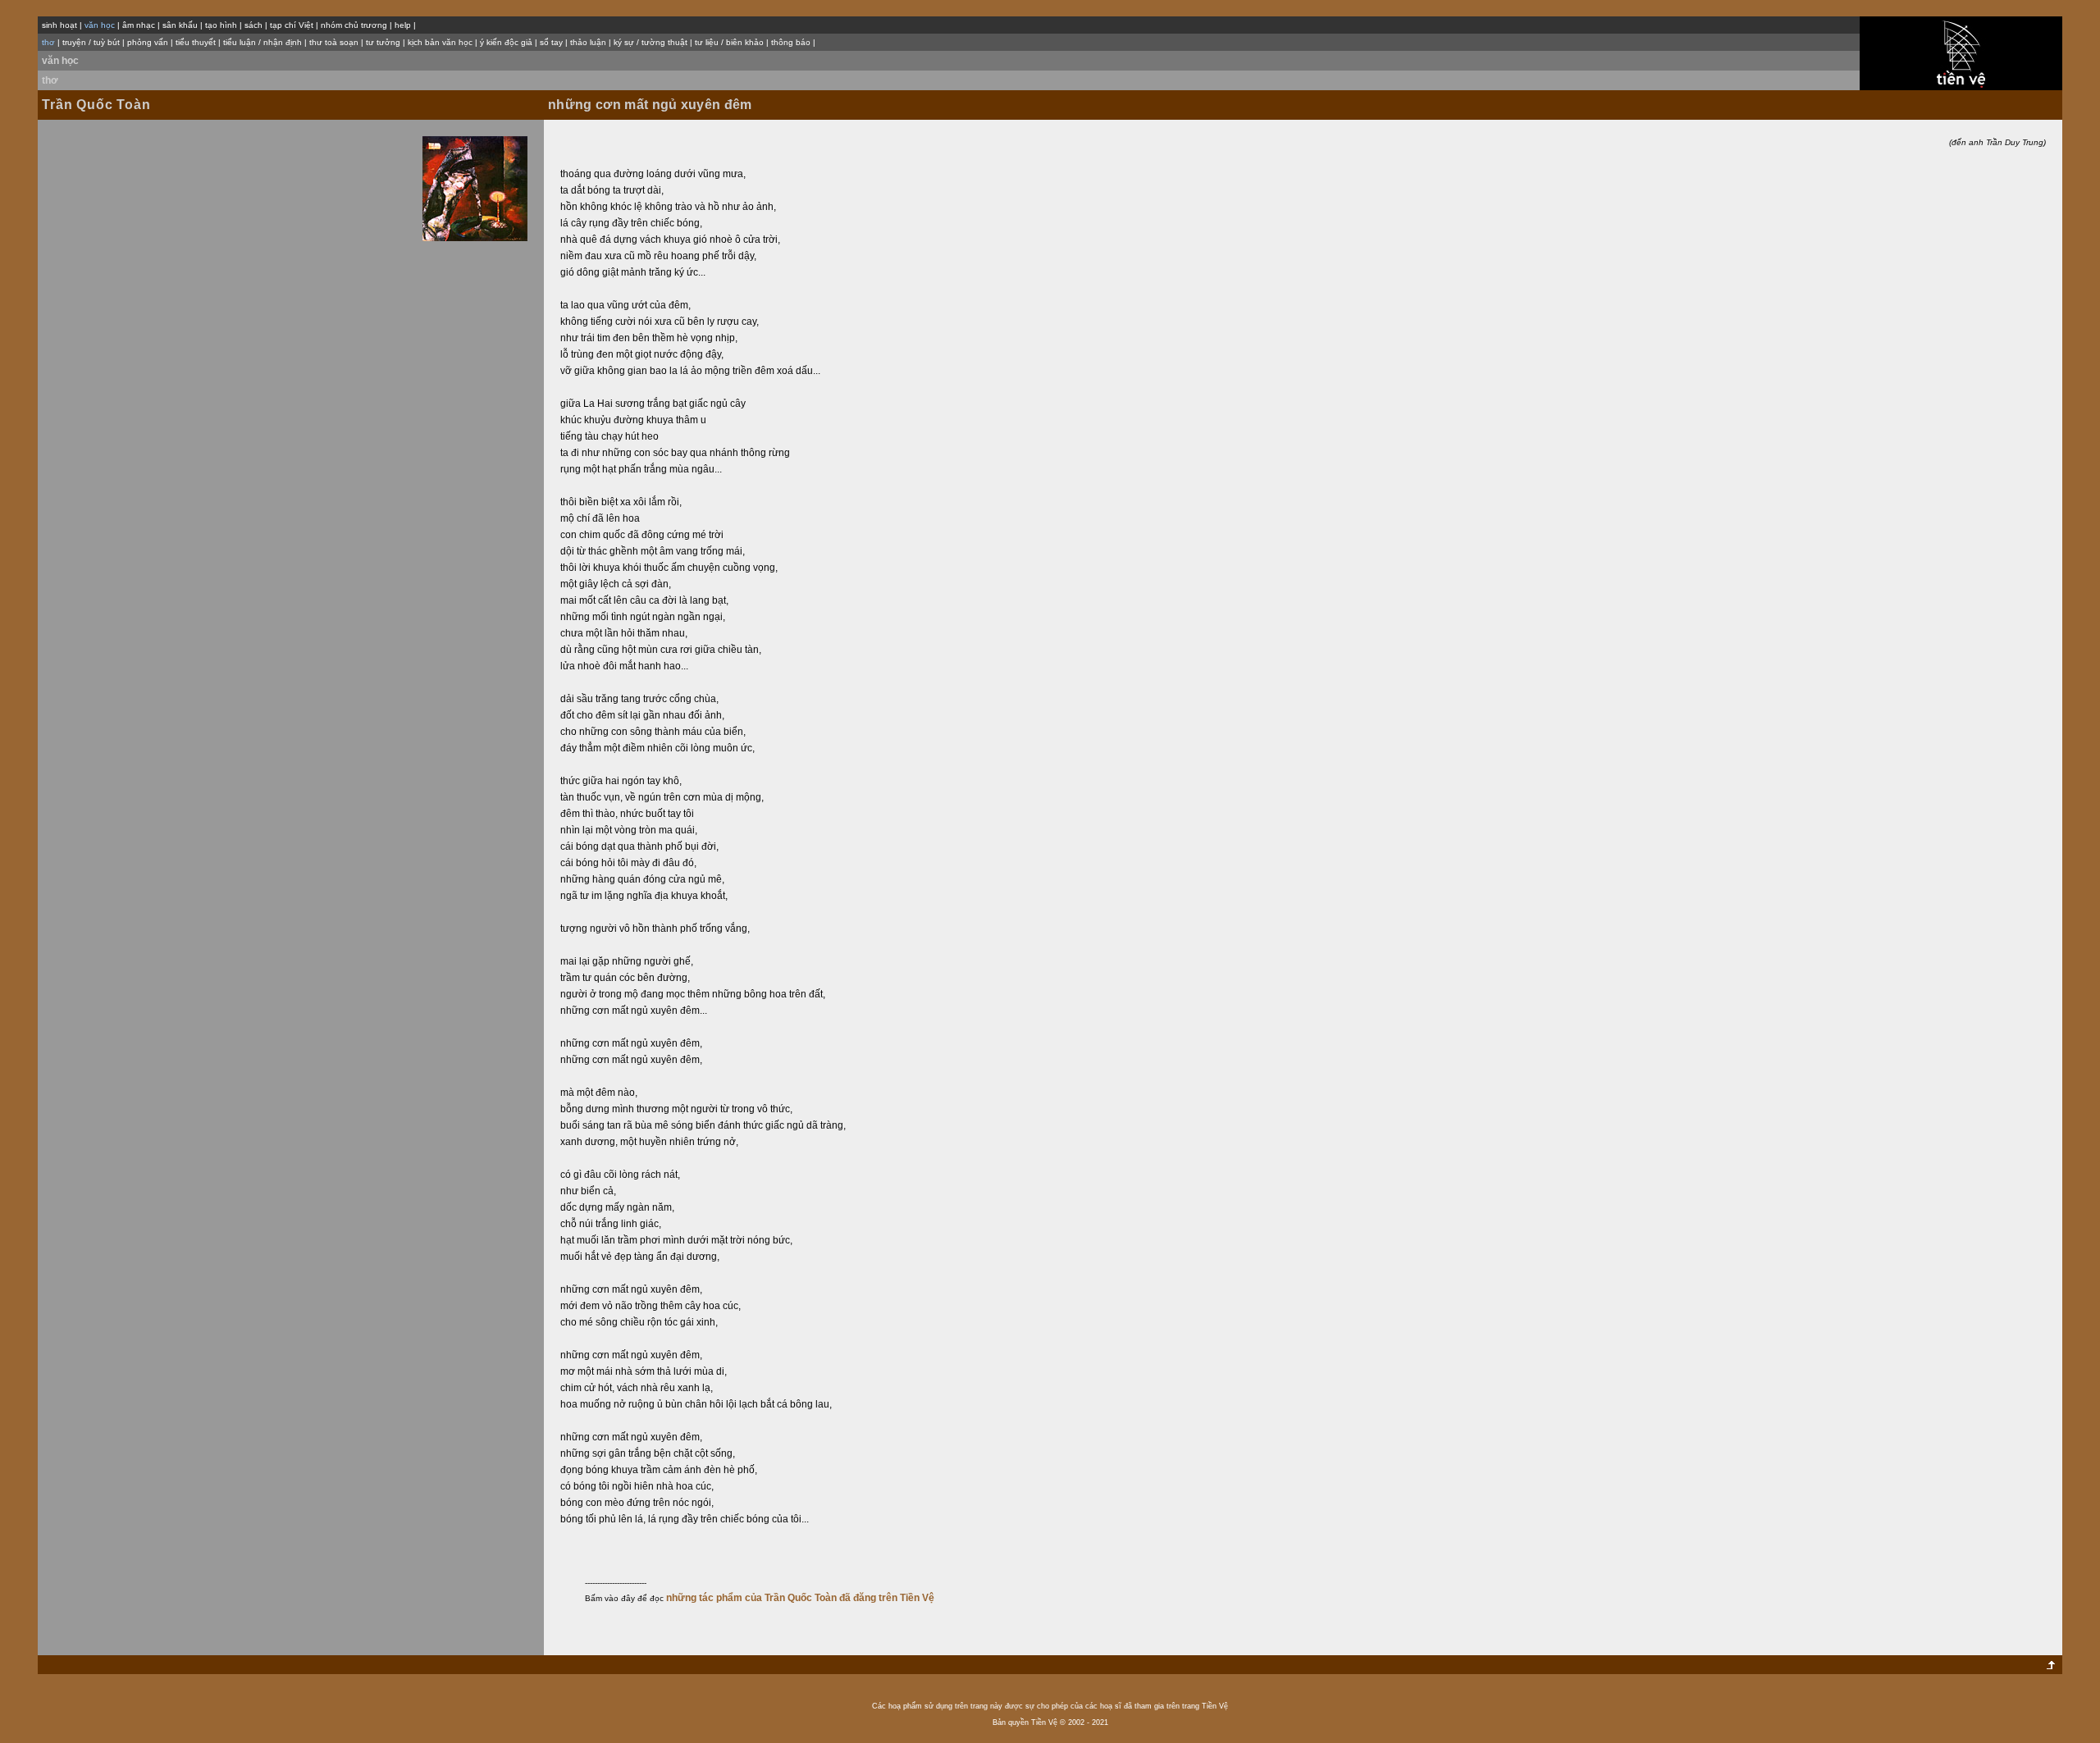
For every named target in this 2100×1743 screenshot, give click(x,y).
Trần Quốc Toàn (96, 105)
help (403, 25)
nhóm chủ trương (354, 25)
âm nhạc (139, 25)
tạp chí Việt (292, 25)
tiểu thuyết (196, 42)
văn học (60, 61)
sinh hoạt (59, 25)
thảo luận (588, 42)
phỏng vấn (148, 42)
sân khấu (180, 25)
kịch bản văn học (440, 42)
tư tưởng (383, 42)
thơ (50, 80)
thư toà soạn (334, 42)
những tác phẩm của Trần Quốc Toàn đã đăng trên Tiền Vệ (800, 1598)
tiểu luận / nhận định (262, 42)
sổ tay (551, 42)
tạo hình (221, 25)
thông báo (791, 42)
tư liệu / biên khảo (729, 42)
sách (253, 25)
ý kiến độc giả (506, 42)
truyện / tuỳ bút (91, 42)
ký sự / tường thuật (651, 42)
